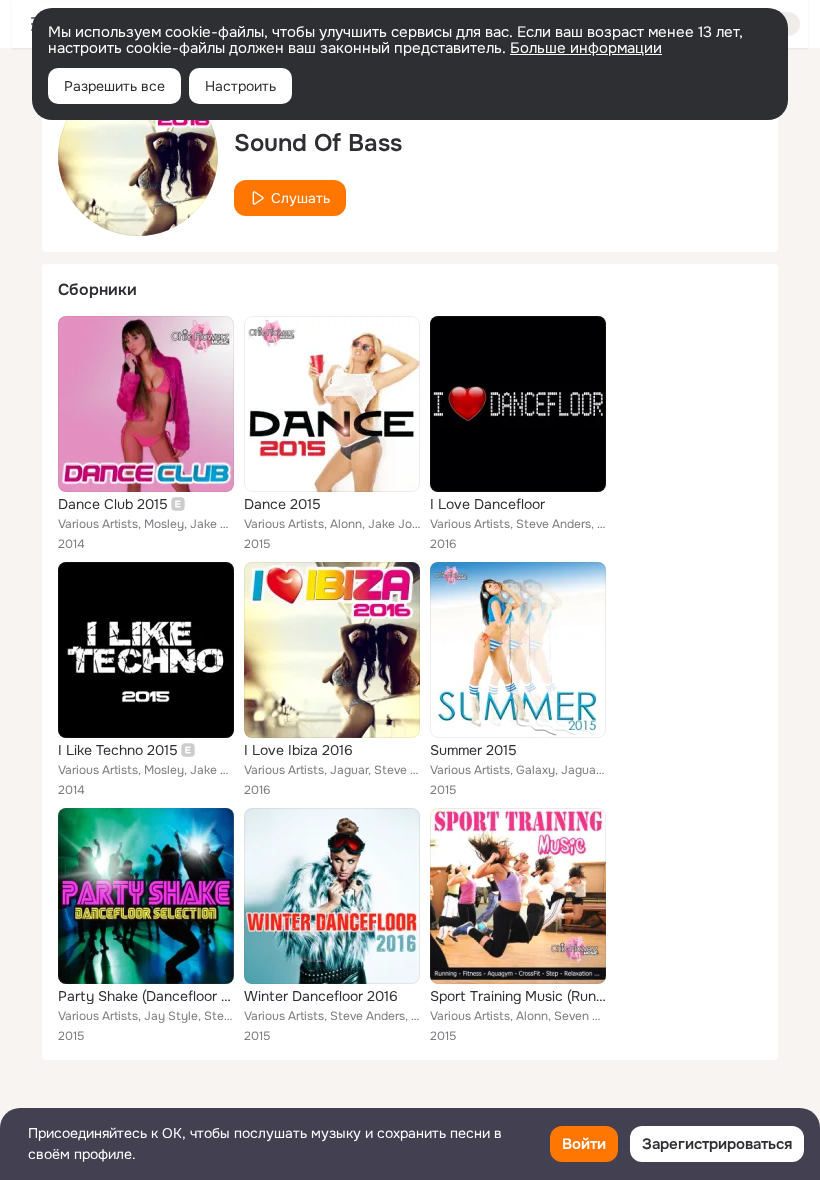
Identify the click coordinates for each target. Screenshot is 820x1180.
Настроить (240, 86)
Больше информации (586, 48)
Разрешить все (114, 86)
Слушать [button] (300, 198)
